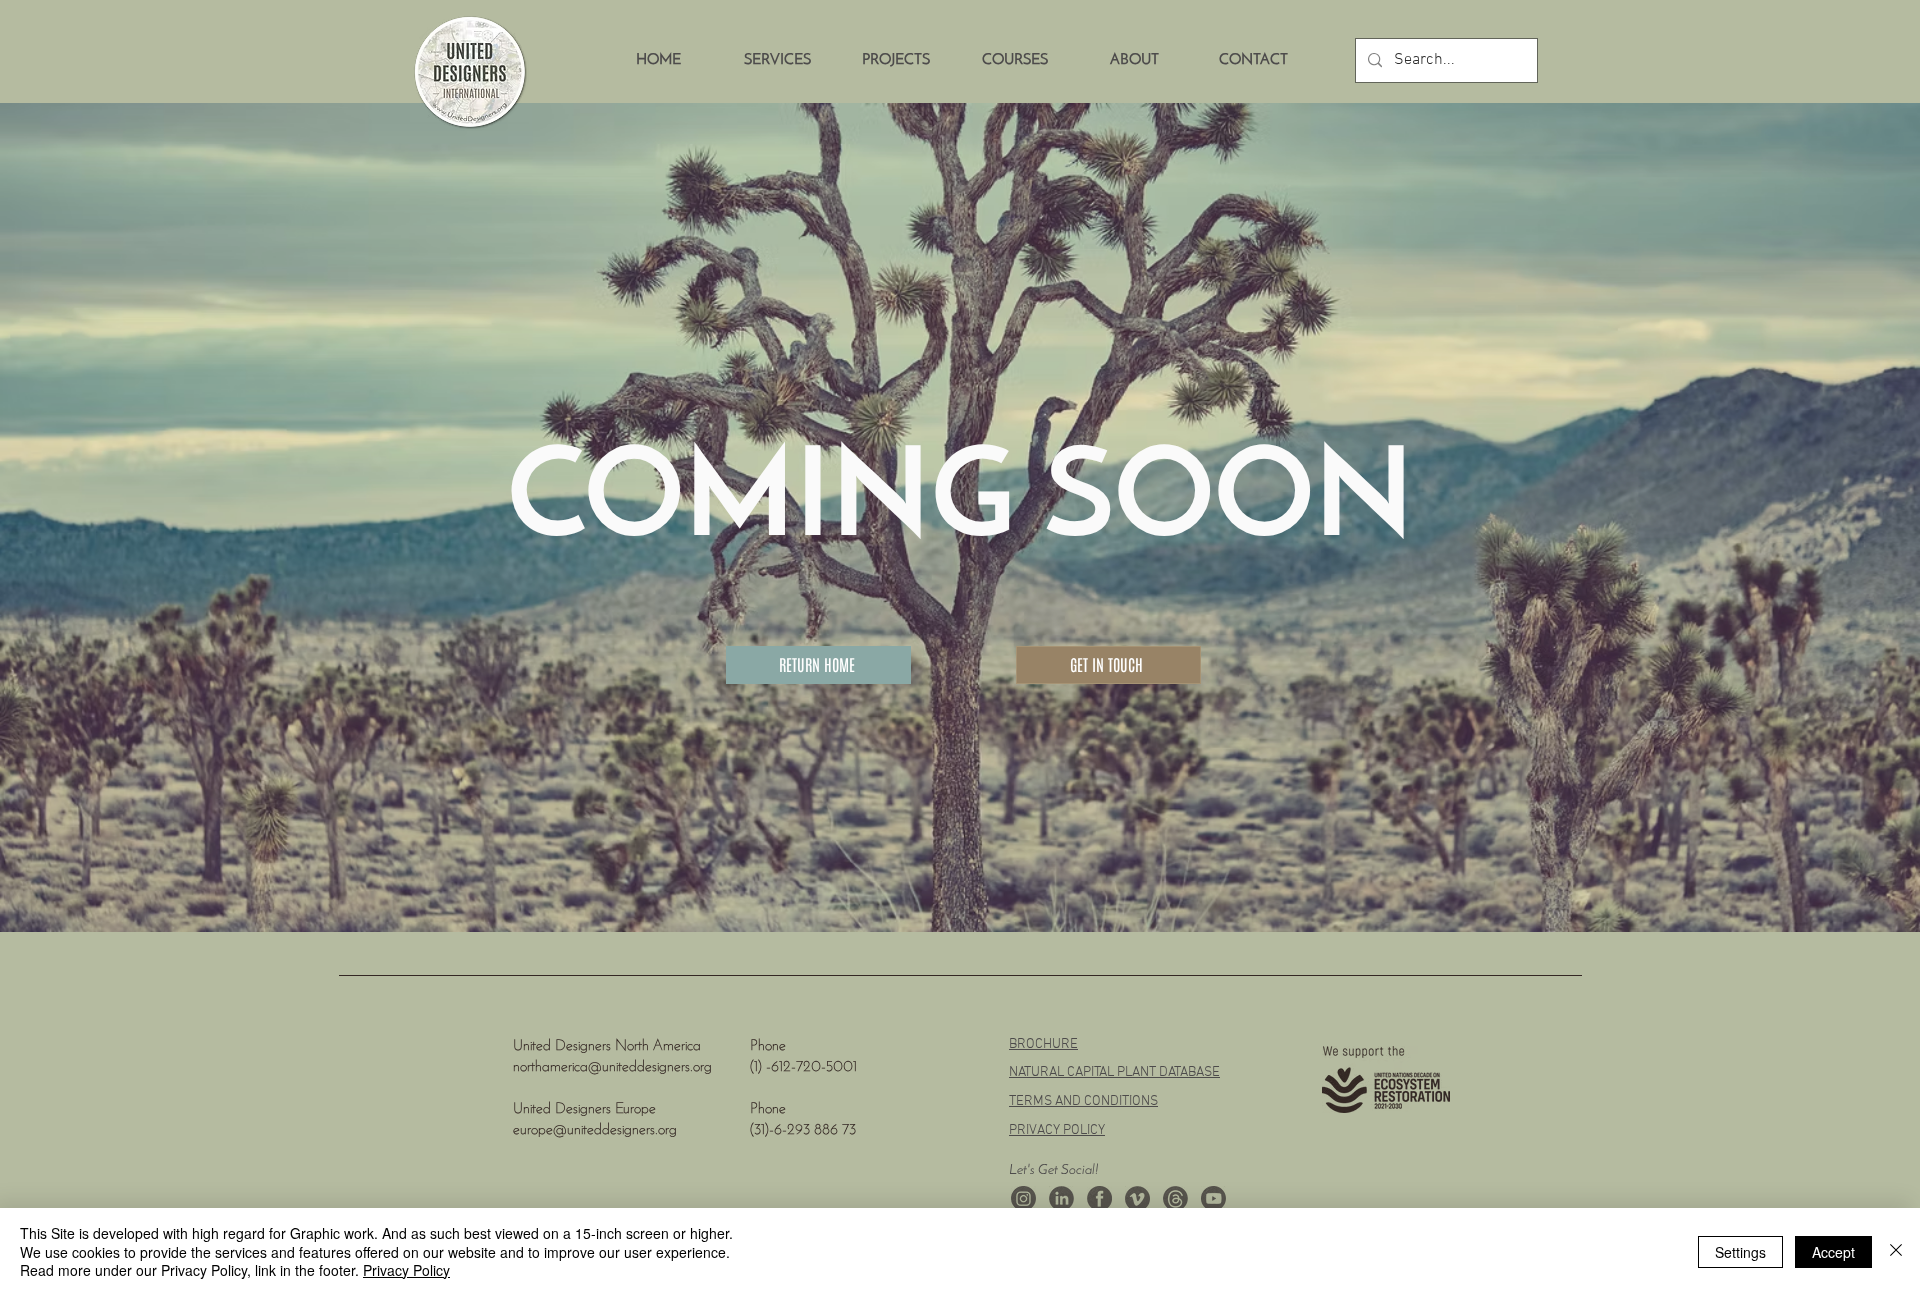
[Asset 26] (1023, 1198)
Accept (1833, 1252)
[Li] (1061, 1198)
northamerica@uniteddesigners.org (612, 1067)
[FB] (1099, 1198)
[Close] (1896, 1251)
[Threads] (1175, 1198)
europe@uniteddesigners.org (595, 1130)
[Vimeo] (1137, 1198)
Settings (1740, 1252)
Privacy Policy (406, 1270)
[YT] (1213, 1198)
